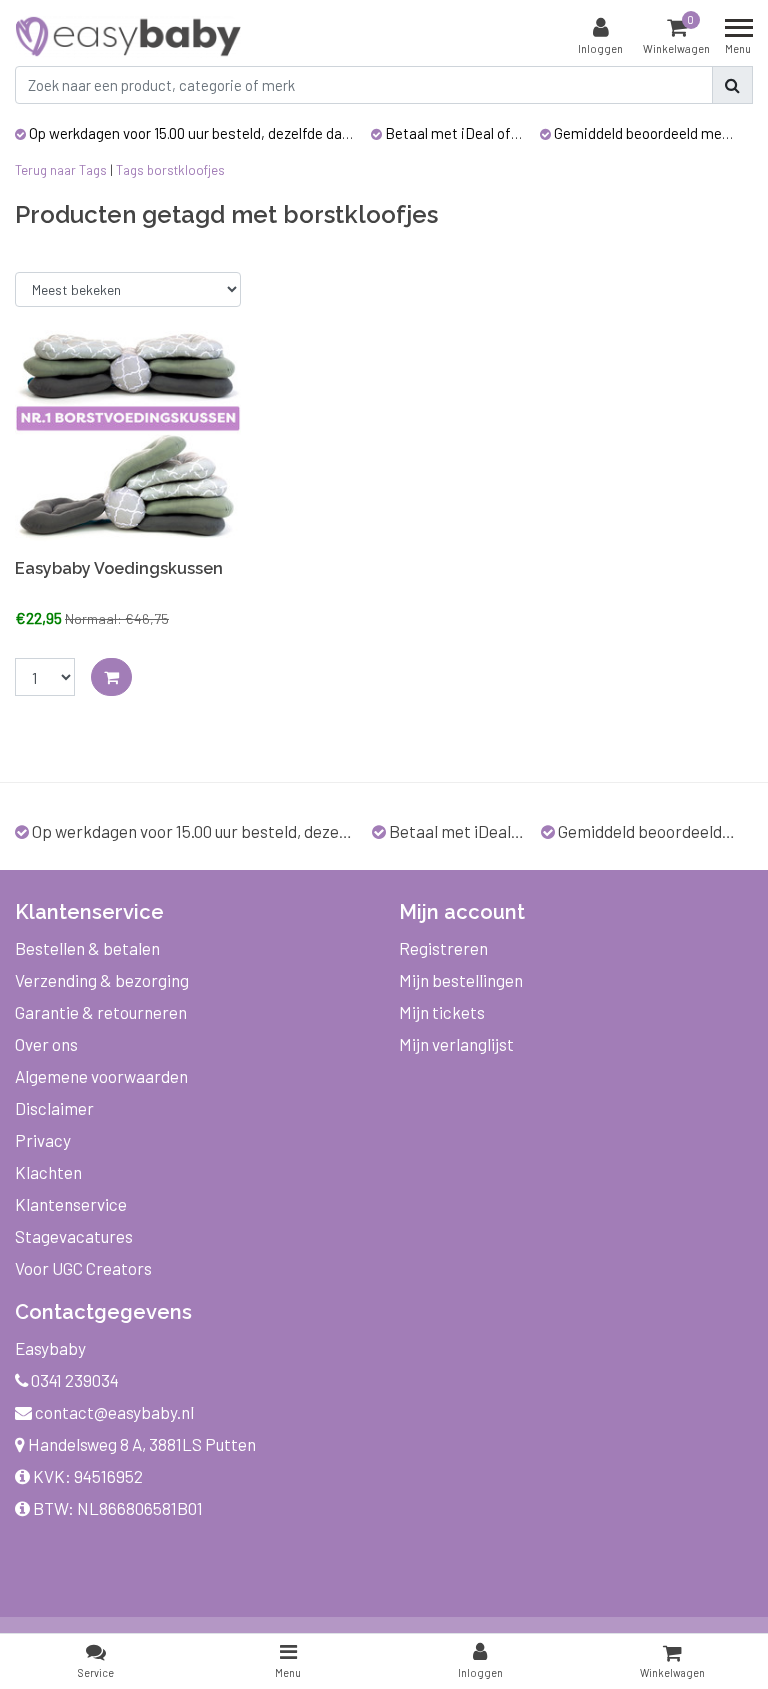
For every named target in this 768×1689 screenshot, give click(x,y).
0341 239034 (73, 1380)
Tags (130, 170)
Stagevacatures (74, 1236)
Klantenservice (71, 1204)
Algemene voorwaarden (101, 1076)
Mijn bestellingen (461, 980)
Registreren (443, 948)
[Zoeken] (732, 85)
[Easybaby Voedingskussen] (128, 436)
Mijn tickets (442, 1012)
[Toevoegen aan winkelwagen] (111, 677)
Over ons (46, 1044)
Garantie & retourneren (101, 1012)
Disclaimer (54, 1108)
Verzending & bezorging (102, 980)
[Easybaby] (128, 36)
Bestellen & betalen (87, 948)
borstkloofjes (186, 170)
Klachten (48, 1172)
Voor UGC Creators (83, 1268)
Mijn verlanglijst (456, 1044)
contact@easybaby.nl (114, 1412)
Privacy (43, 1140)
